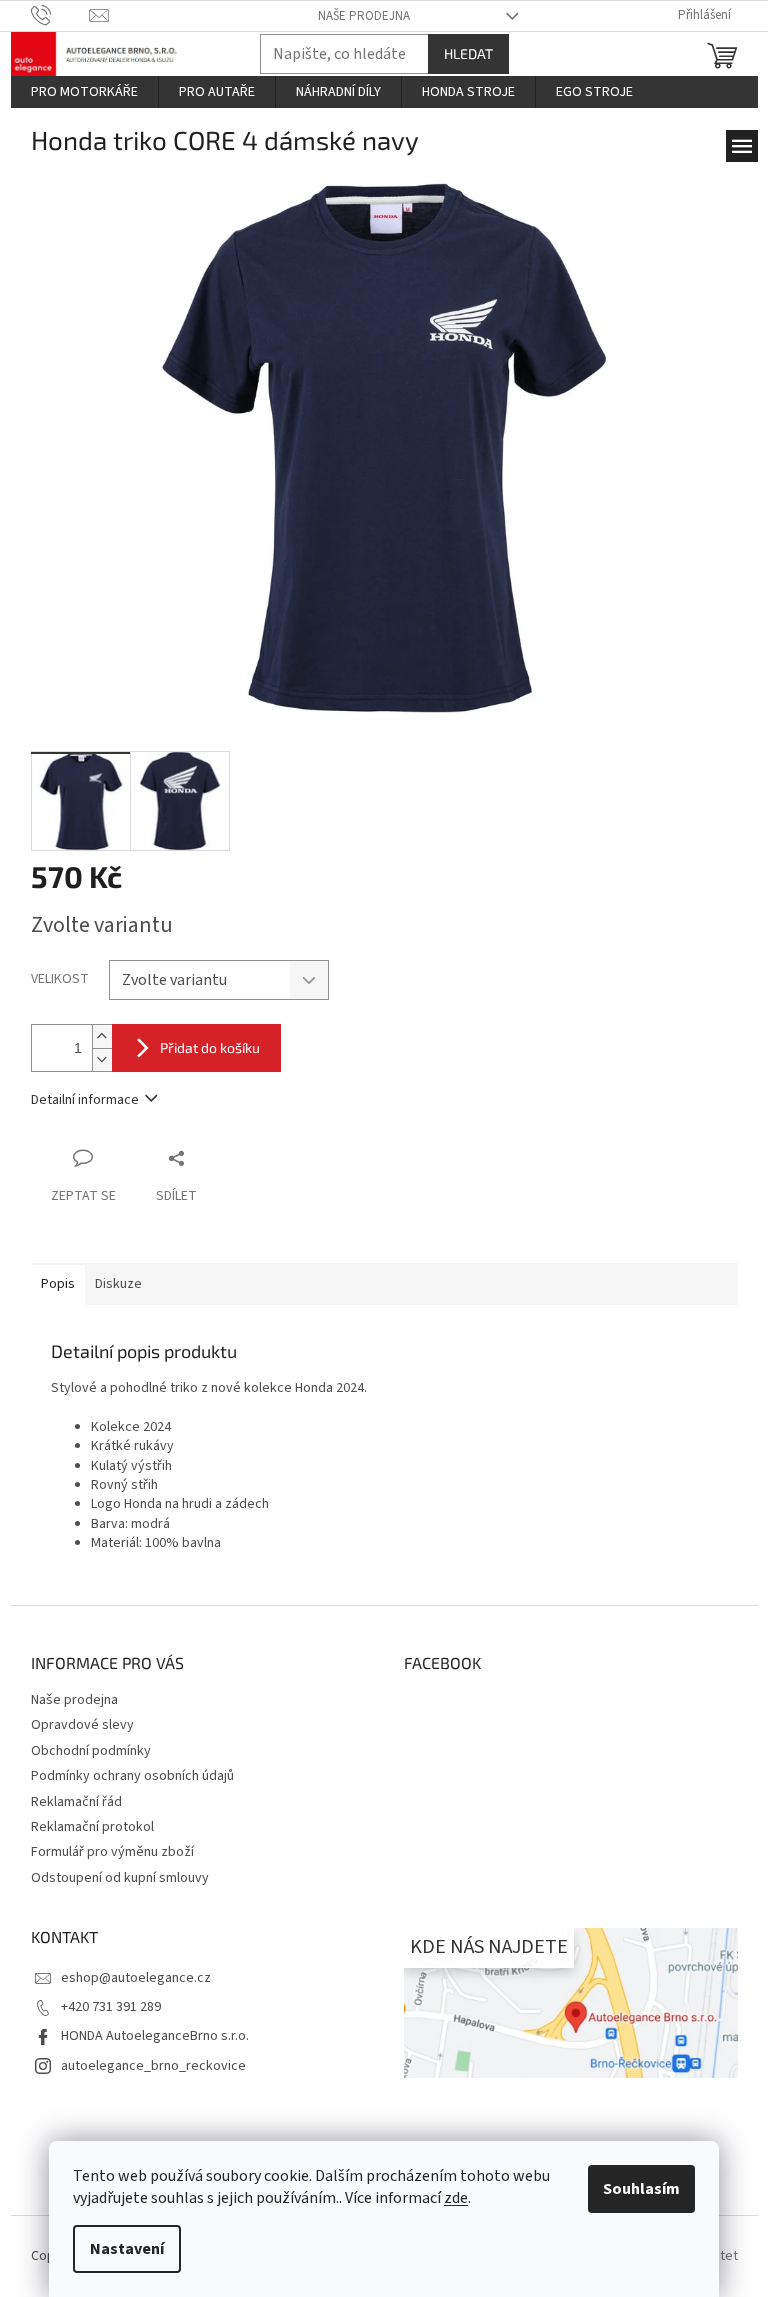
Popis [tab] (58, 1284)
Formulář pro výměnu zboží (112, 1852)
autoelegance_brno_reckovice (153, 2066)
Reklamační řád (76, 1802)
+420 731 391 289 (111, 2007)
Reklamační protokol (92, 1827)
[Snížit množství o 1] (102, 1059)
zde (456, 2198)
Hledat (468, 53)
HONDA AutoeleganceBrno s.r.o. (155, 2036)
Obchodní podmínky (91, 1751)
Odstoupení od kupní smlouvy (120, 1878)
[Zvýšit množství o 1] (102, 1036)
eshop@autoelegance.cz (136, 1978)
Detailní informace (85, 1100)
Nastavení (127, 2249)
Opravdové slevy (82, 1725)
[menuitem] (84, 92)
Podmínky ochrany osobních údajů (132, 1776)
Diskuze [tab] (118, 1284)
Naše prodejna (364, 16)
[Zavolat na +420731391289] (60, 15)
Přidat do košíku (210, 1047)
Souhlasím (641, 2189)
